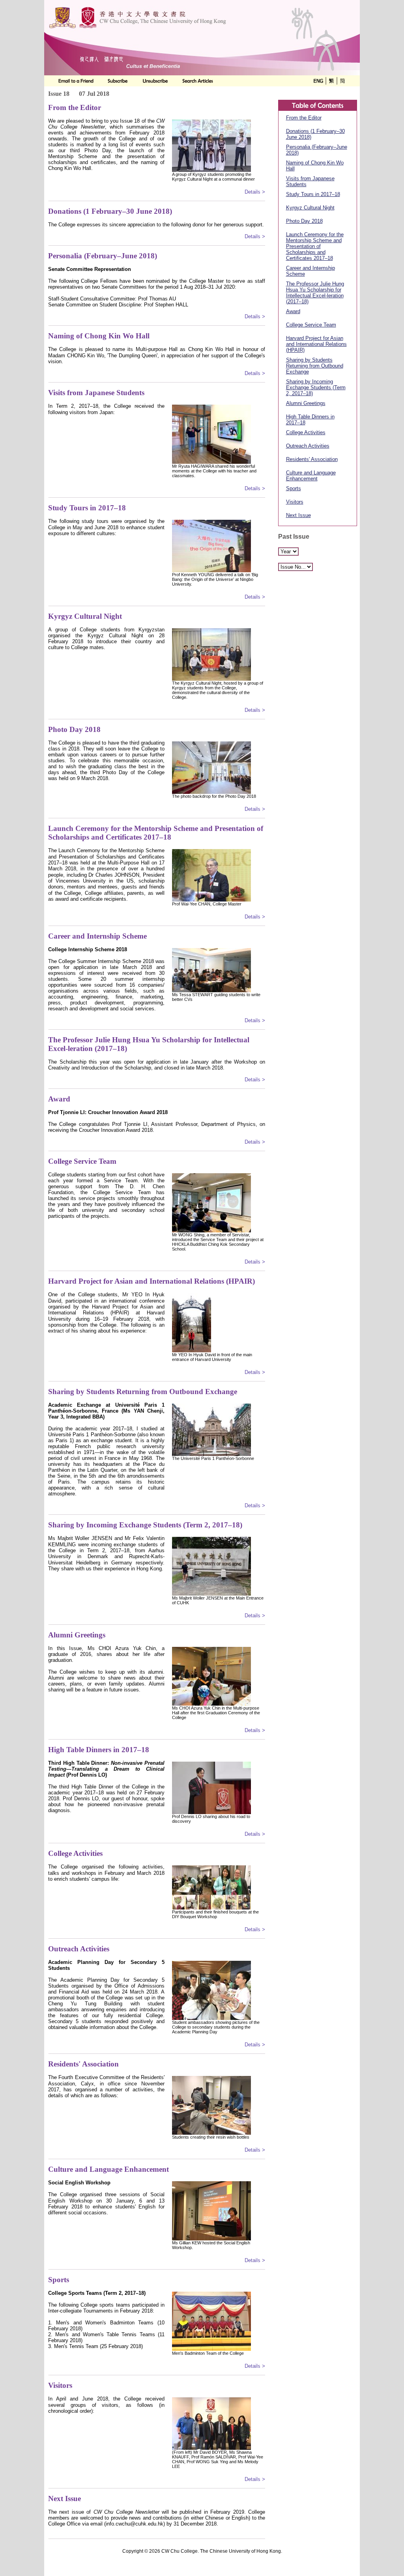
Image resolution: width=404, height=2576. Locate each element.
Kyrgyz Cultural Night (310, 208)
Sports (294, 488)
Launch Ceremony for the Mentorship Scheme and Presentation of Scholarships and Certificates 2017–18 (315, 246)
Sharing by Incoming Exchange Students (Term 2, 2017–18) (316, 387)
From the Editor (304, 118)
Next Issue (298, 515)
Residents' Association (312, 459)
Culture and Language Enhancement (311, 476)
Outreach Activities (308, 446)
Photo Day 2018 (304, 221)
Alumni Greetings (306, 403)
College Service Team (311, 325)
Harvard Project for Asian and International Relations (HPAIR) (316, 344)
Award (293, 311)
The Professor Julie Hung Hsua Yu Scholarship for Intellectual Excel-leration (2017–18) (315, 293)
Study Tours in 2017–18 (313, 194)
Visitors (295, 502)
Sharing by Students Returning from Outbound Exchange (315, 366)
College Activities (306, 432)
